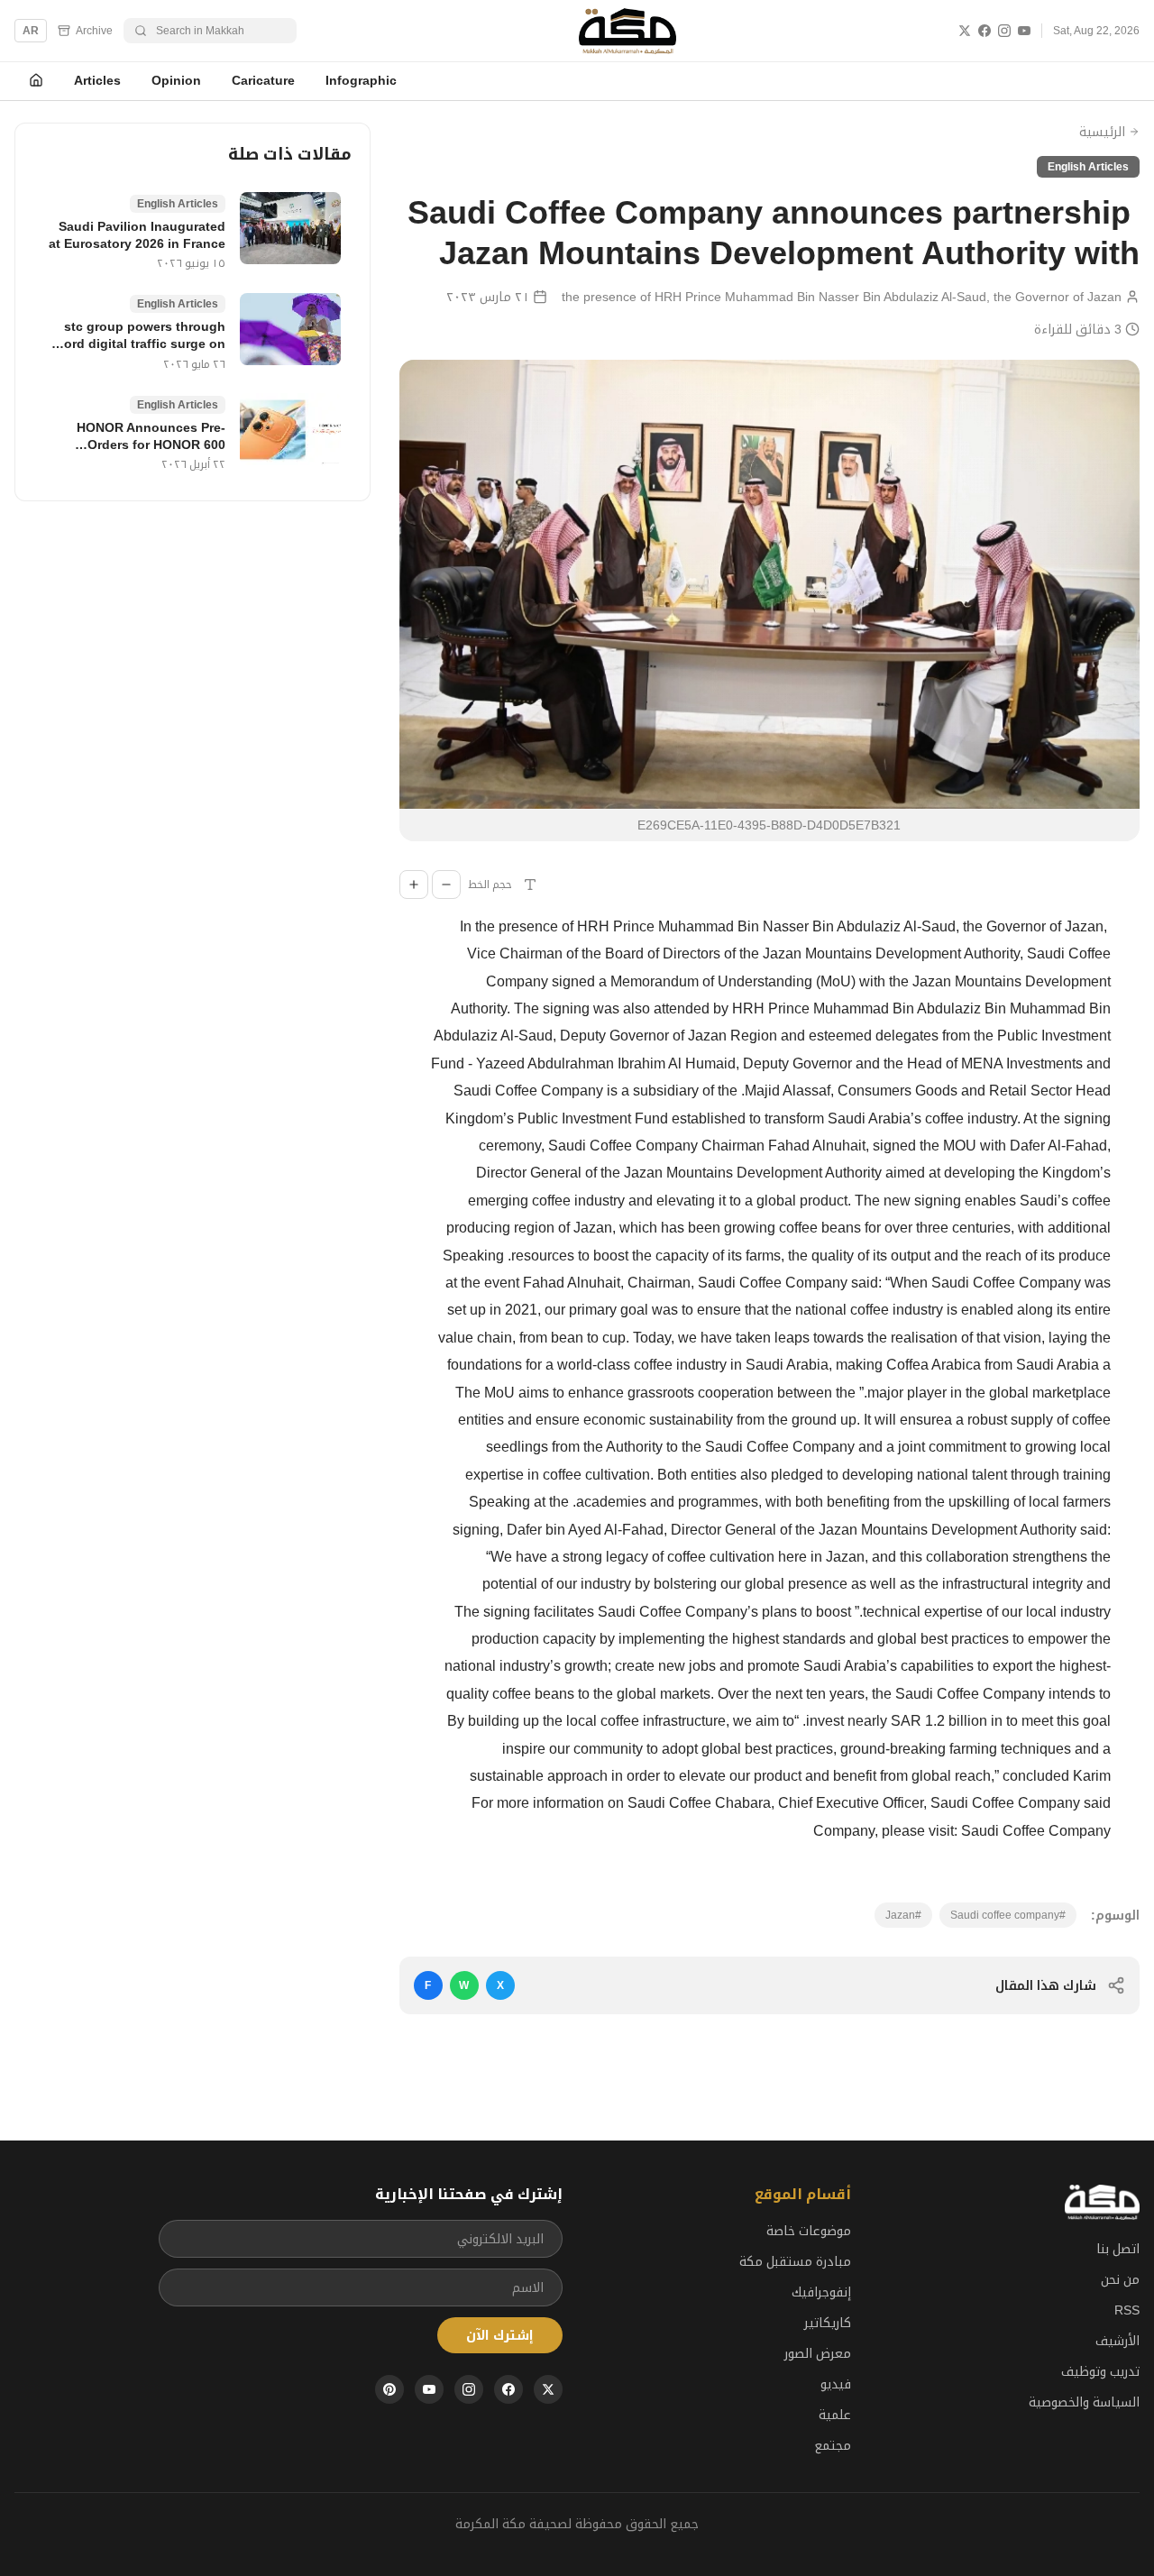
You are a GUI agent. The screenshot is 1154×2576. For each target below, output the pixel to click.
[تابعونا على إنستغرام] (469, 2389)
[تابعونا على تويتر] (548, 2389)
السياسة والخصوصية (1084, 2402)
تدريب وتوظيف (1100, 2371)
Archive (94, 31)
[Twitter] (965, 31)
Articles (97, 80)
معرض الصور (818, 2353)
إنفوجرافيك (821, 2292)
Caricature (263, 80)
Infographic (361, 80)
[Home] (36, 81)
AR (31, 31)
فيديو (836, 2384)
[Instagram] (1004, 31)
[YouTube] (1024, 31)
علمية (835, 2415)
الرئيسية (1102, 132)
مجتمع (833, 2445)
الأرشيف (1117, 2341)
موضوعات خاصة (809, 2231)
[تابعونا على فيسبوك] (508, 2389)
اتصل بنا (1118, 2249)
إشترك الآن (500, 2335)
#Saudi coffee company (1008, 1915)
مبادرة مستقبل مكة (795, 2261)
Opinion (176, 80)
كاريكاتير (828, 2323)
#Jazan (903, 1915)
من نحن (1120, 2279)
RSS (1127, 2310)
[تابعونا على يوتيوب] (429, 2389)
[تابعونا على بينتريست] (389, 2389)
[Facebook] (985, 31)
